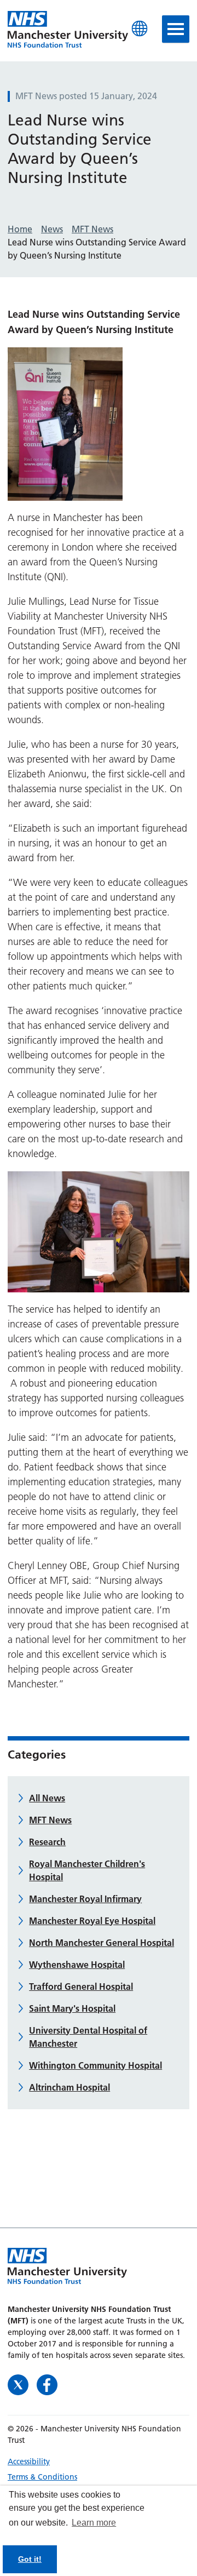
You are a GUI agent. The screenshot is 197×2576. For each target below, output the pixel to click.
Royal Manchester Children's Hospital (87, 1870)
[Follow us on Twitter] (19, 2384)
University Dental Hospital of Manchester (88, 2037)
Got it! (30, 2559)
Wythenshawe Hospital (77, 1965)
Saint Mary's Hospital (72, 2008)
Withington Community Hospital (95, 2065)
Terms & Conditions (42, 2477)
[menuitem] (99, 2461)
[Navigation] (176, 29)
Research (47, 1842)
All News (47, 1798)
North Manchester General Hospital (102, 1943)
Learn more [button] (94, 2523)
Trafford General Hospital (81, 1987)
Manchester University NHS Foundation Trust (68, 30)
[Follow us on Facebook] (47, 2384)
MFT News (50, 1820)
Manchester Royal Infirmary (85, 1899)
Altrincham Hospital (69, 2087)
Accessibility (29, 2461)
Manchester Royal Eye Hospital (92, 1921)
